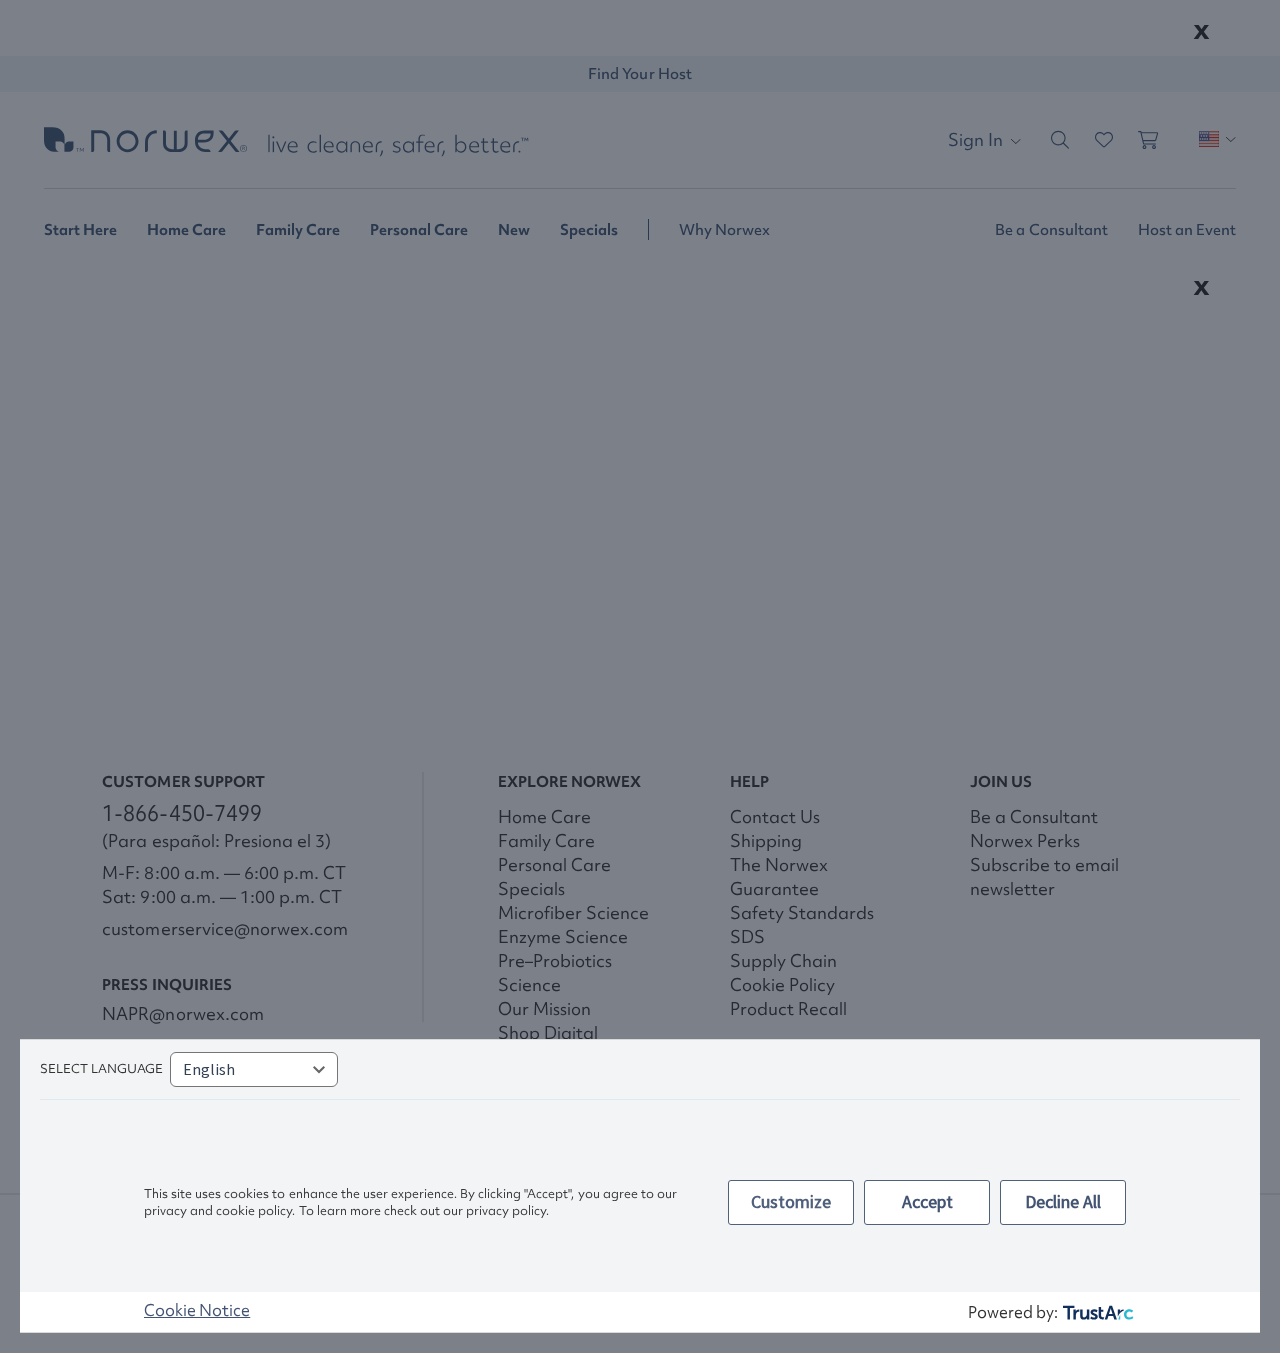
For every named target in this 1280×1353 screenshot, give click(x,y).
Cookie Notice (197, 1310)
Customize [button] (791, 1201)
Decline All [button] (1063, 1201)
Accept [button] (927, 1201)
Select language (101, 1068)
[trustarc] (1096, 1312)
